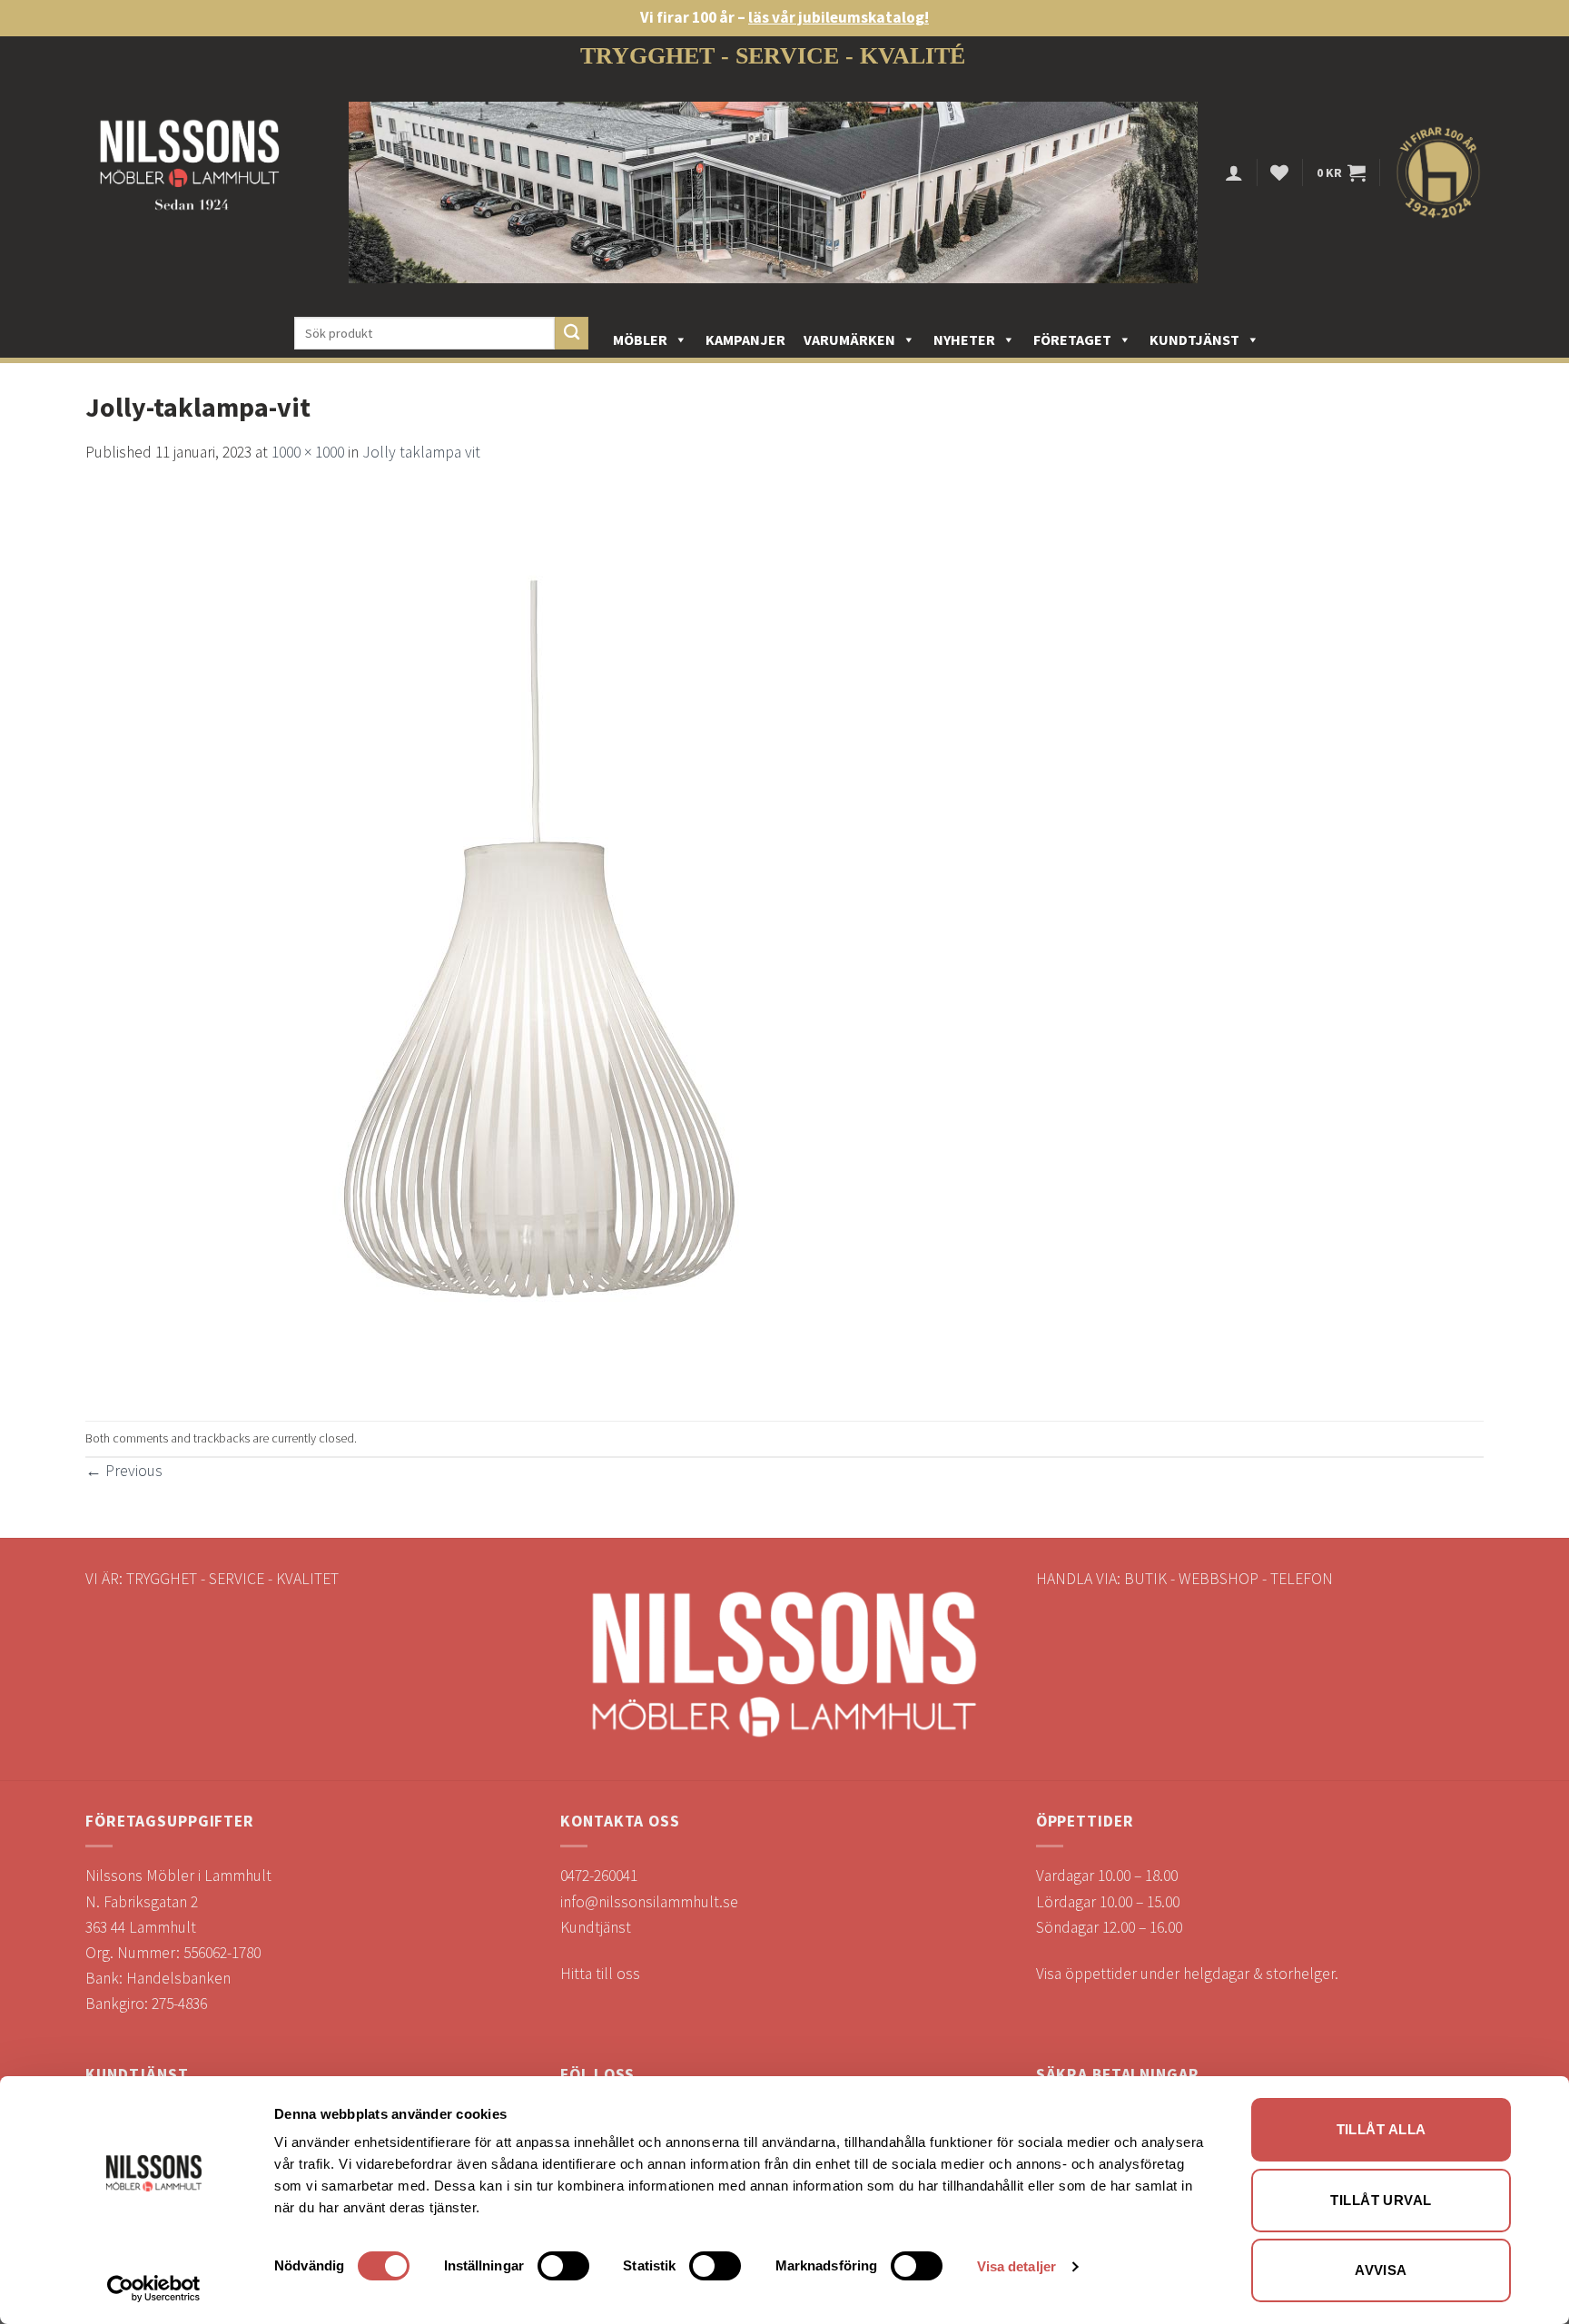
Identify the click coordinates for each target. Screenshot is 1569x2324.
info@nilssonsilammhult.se (649, 1902)
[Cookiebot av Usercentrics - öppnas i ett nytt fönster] (154, 2289)
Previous (124, 1471)
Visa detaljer (1016, 2266)
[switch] (563, 2266)
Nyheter (964, 340)
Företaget (1072, 340)
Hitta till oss (600, 1974)
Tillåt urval (1381, 2200)
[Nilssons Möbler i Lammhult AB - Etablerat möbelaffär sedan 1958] (190, 173)
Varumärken (849, 340)
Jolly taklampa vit (421, 452)
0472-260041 (599, 1876)
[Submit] (572, 334)
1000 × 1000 (308, 452)
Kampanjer (745, 340)
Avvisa (1381, 2270)
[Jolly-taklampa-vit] (539, 941)
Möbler (640, 340)
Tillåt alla (1382, 2129)
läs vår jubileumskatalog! (839, 17)
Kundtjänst (1194, 340)
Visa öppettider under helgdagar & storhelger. (1187, 1974)
